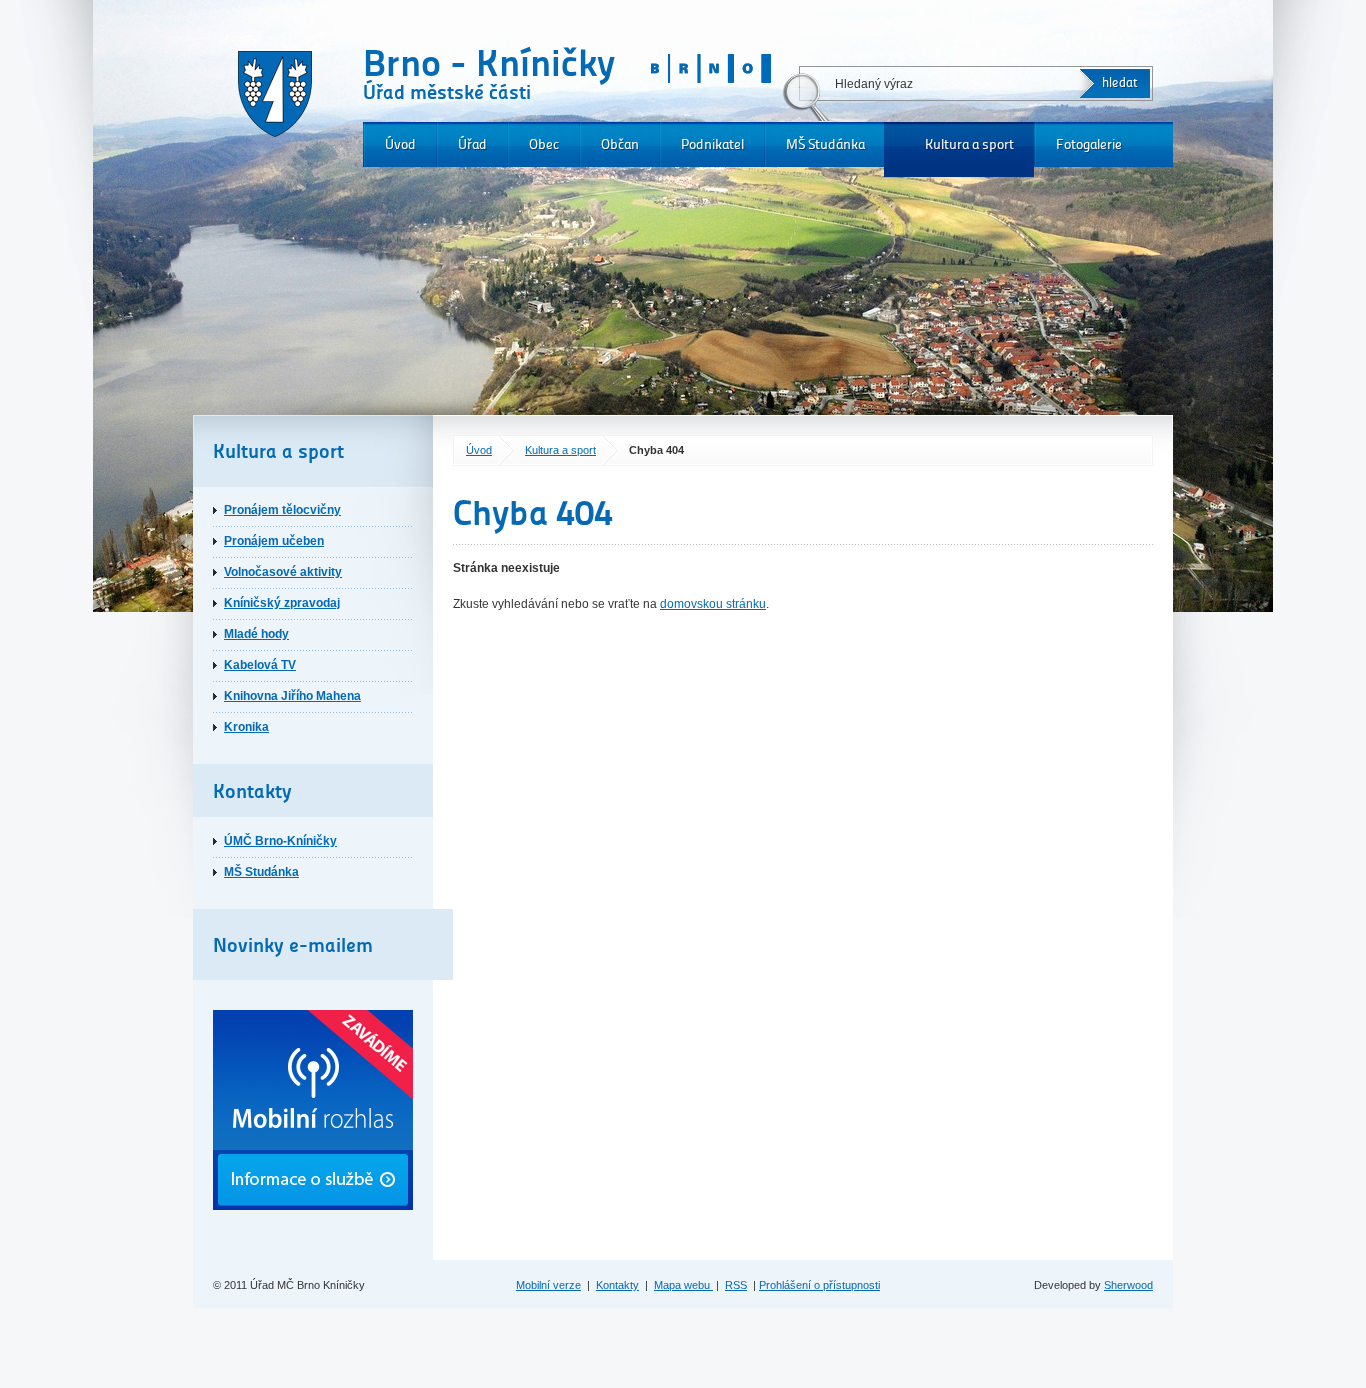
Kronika (246, 727)
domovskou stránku (713, 604)
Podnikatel (712, 144)
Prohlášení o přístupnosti (819, 1285)
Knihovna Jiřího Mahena (292, 696)
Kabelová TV (260, 665)
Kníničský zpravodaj (282, 603)
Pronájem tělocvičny (282, 510)
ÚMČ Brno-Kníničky (280, 841)
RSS (736, 1285)
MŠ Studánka (825, 144)
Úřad (472, 144)
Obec (544, 144)
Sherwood (1128, 1285)
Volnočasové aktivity (283, 572)
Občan (620, 144)
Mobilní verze (548, 1285)
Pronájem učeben (274, 541)
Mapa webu (683, 1285)
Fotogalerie (1089, 144)
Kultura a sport (969, 144)
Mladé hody (256, 634)
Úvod (400, 144)
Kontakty (617, 1285)
